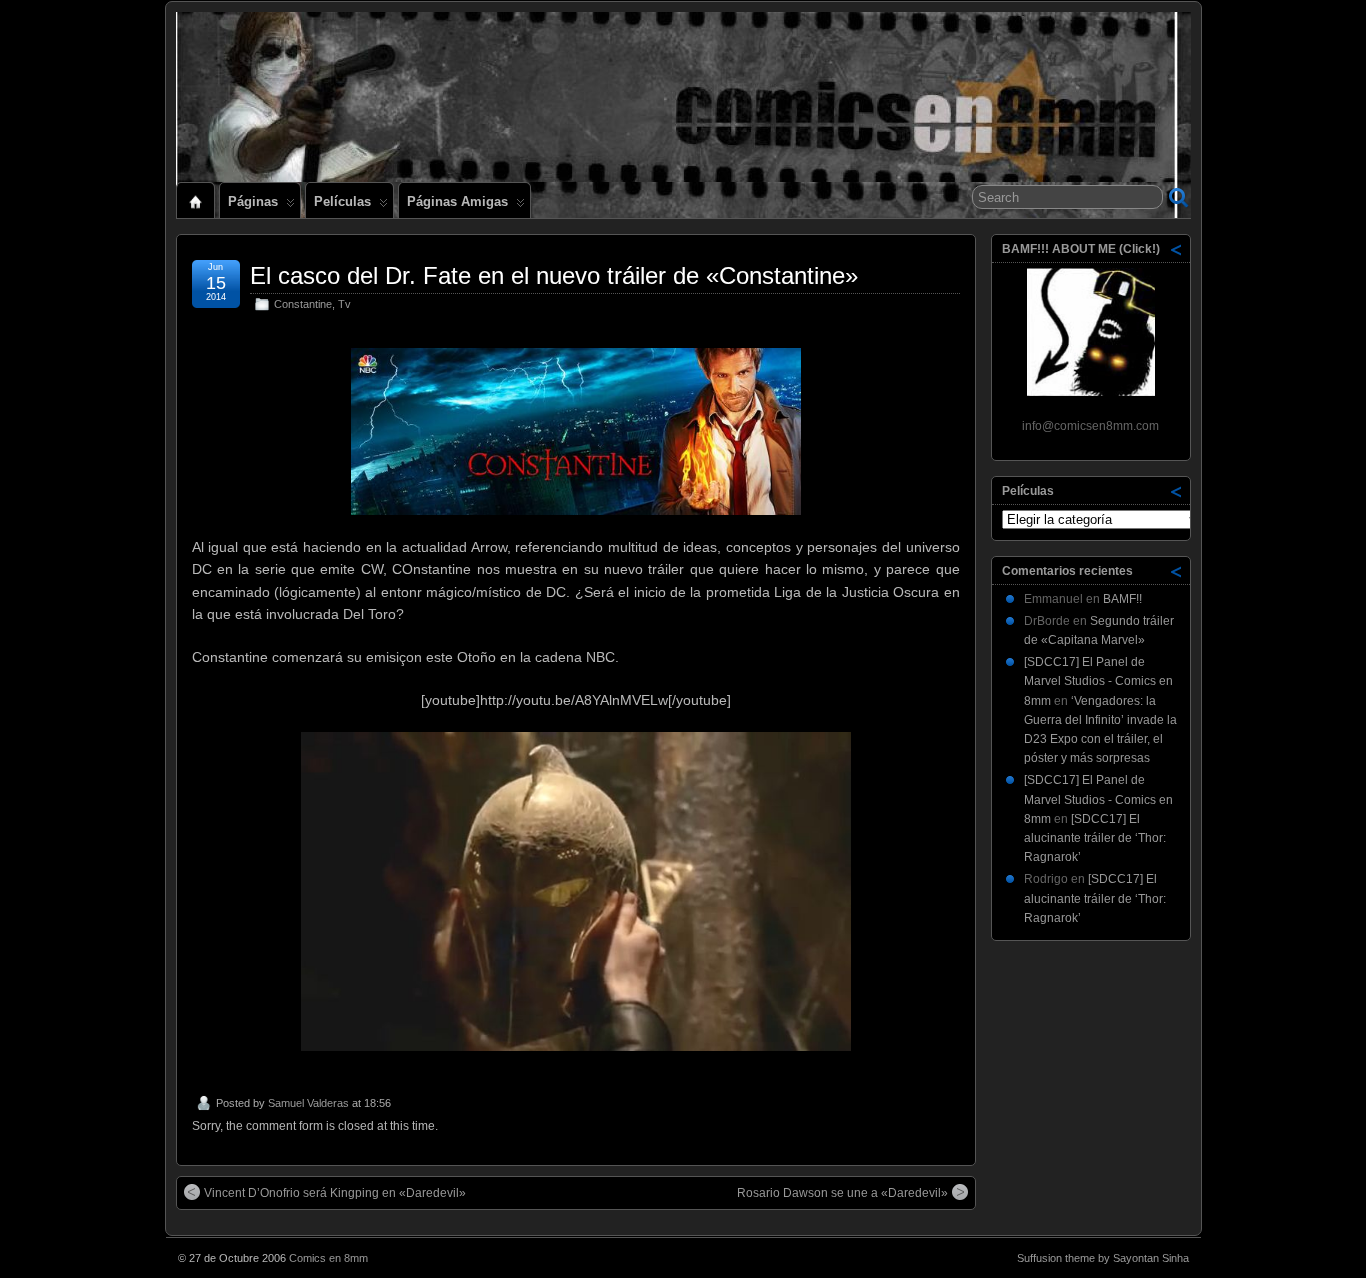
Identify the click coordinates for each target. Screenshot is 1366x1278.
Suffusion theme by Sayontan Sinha (1103, 1258)
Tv (344, 304)
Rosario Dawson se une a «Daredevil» (842, 1193)
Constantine (303, 304)
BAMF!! (1122, 599)
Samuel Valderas (308, 1103)
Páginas (253, 201)
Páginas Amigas (457, 201)
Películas (342, 201)
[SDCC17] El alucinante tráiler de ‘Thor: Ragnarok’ (1095, 838)
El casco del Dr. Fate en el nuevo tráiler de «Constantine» (554, 275)
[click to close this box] (1177, 249)
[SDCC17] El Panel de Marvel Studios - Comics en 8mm (1098, 681)
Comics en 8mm (328, 1258)
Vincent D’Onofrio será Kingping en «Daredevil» (335, 1193)
